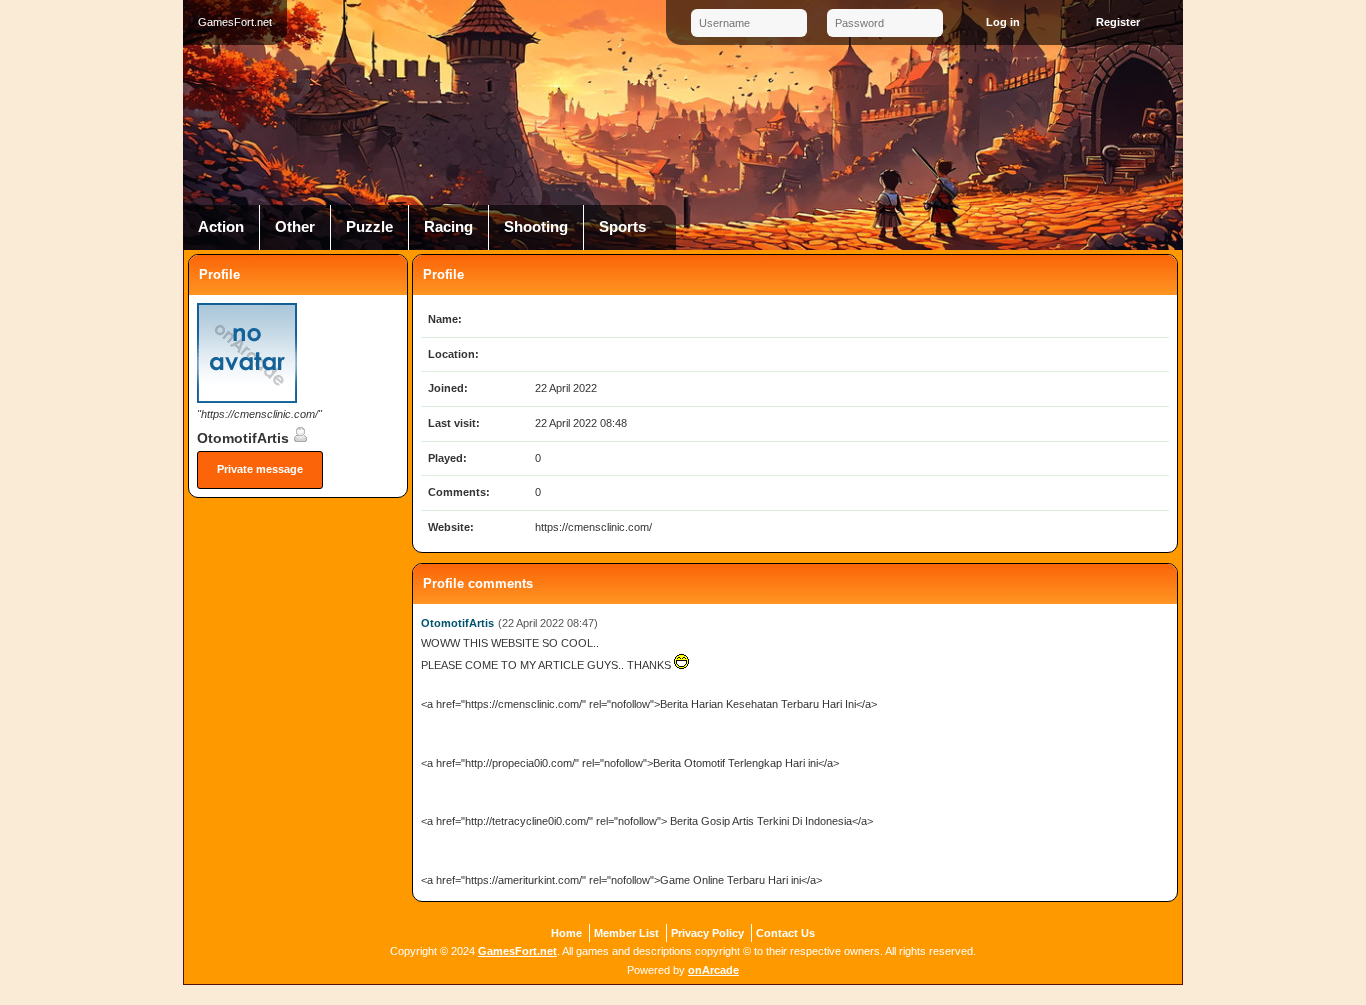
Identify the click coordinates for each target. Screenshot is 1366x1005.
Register (1118, 22)
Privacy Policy (707, 933)
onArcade (713, 970)
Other (295, 227)
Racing (448, 227)
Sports (622, 227)
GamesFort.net (517, 951)
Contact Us (785, 933)
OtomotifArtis (245, 438)
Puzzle (369, 227)
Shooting (536, 227)
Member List (626, 933)
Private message (260, 469)
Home (566, 933)
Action (221, 227)
